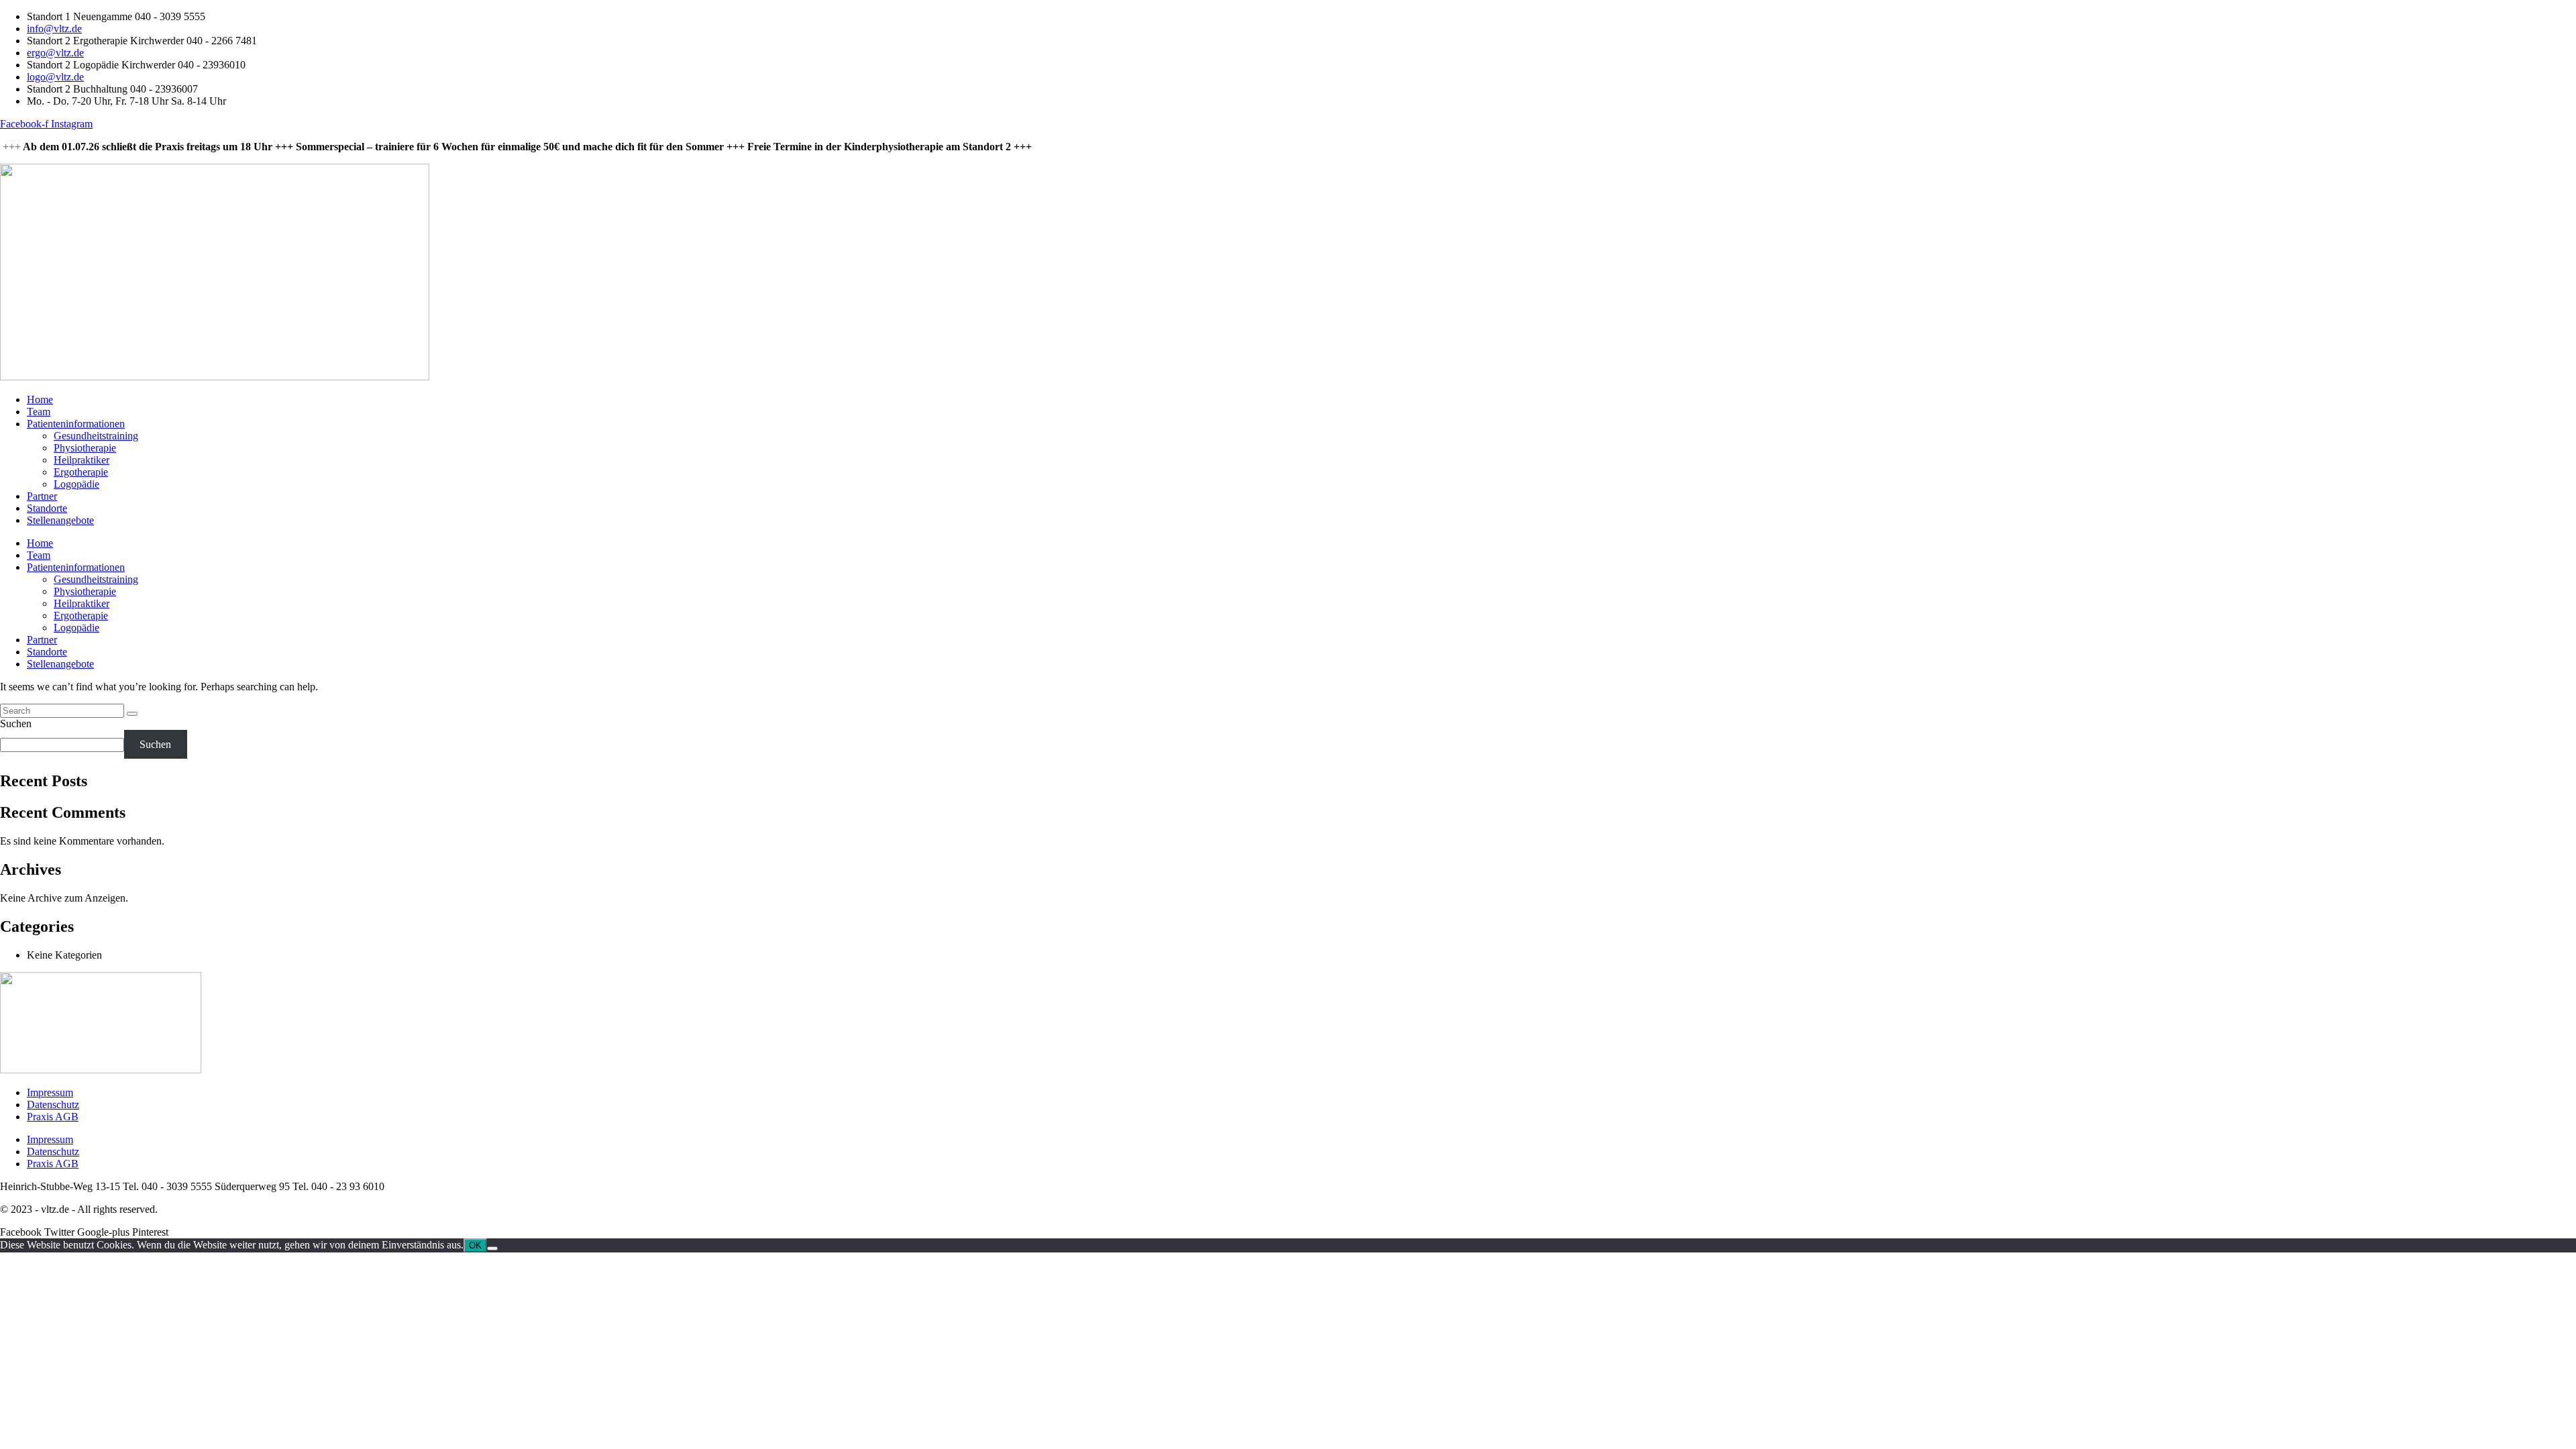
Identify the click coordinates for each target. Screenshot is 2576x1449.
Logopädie (76, 484)
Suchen (16, 723)
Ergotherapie (81, 472)
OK (475, 1245)
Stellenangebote (60, 520)
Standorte (47, 508)
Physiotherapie (85, 448)
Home (40, 399)
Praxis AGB (53, 1117)
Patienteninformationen (76, 424)
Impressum (50, 1092)
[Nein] (492, 1248)
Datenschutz (53, 1105)
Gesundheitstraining (96, 436)
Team (39, 412)
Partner (42, 496)
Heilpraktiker (82, 460)
